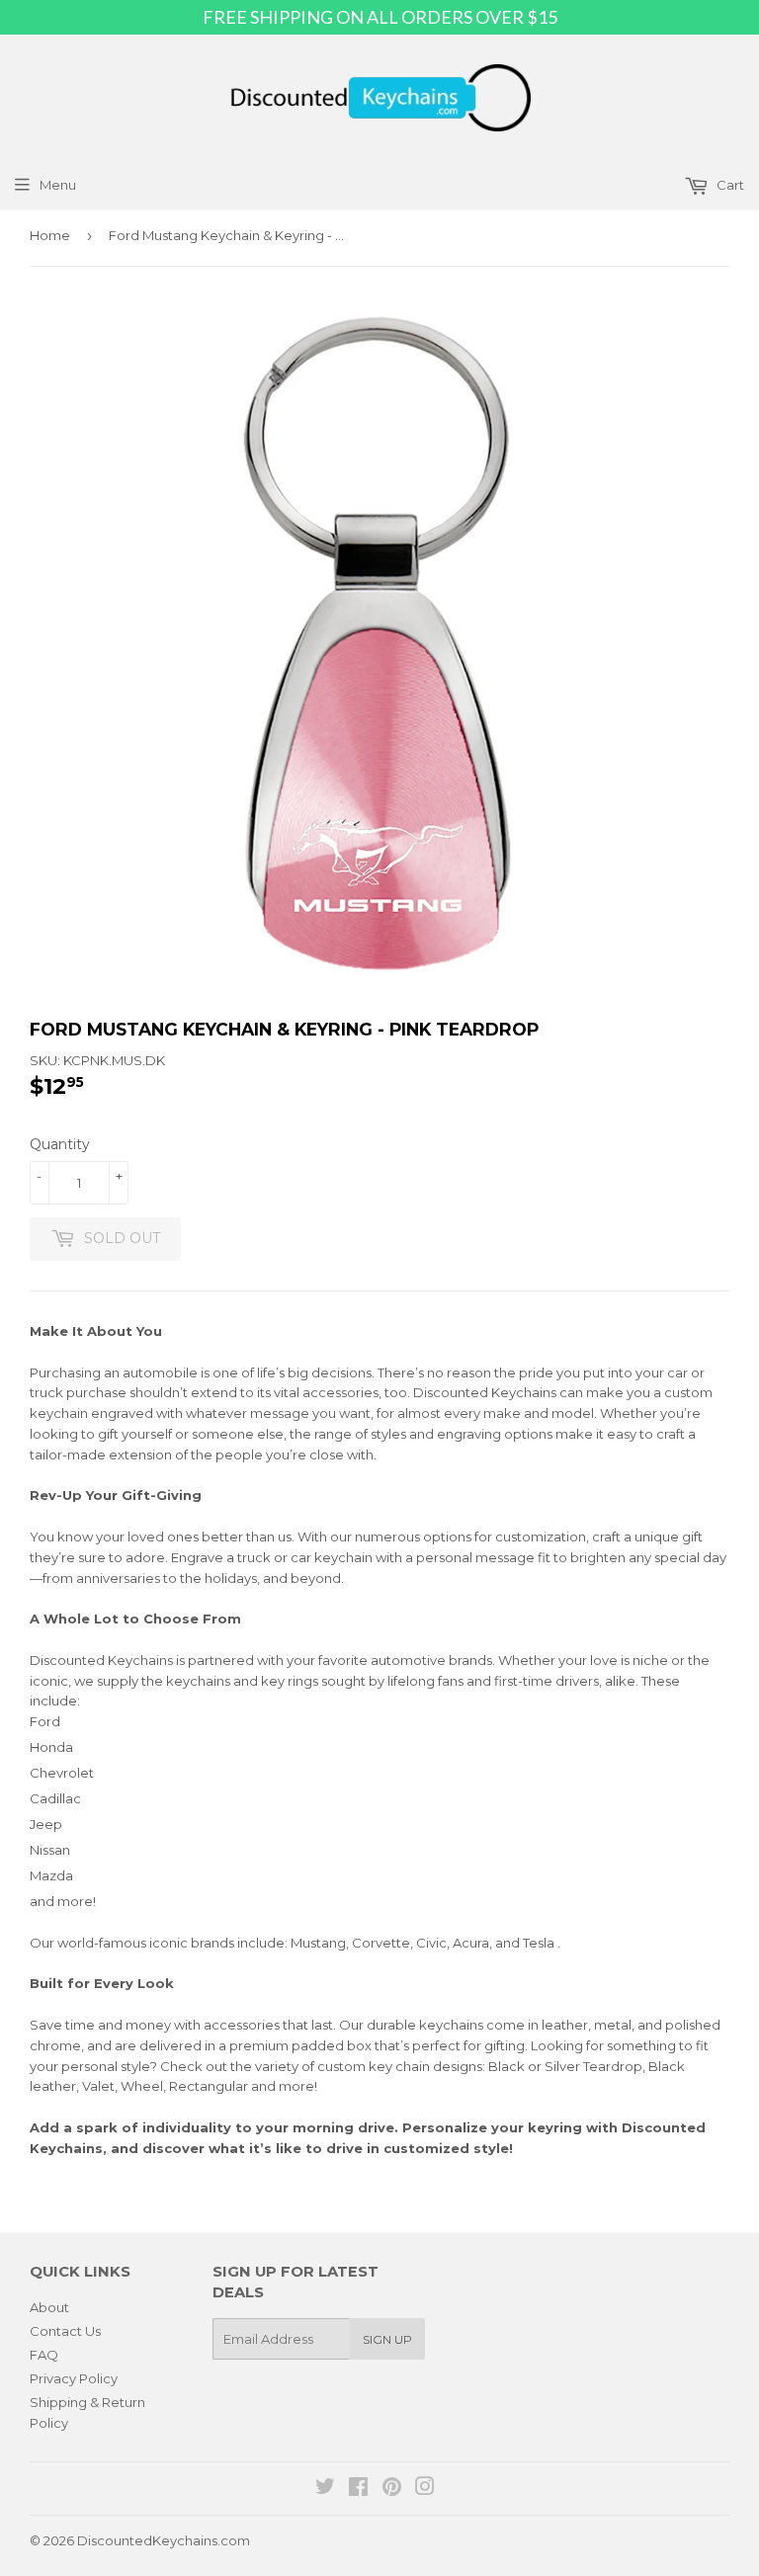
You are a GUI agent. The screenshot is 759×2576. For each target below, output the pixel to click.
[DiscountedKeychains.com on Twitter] (325, 2489)
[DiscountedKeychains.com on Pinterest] (392, 2489)
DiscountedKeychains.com (164, 2540)
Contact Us (65, 2331)
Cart (729, 185)
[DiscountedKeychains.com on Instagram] (425, 2489)
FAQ (44, 2355)
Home (50, 235)
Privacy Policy (74, 2378)
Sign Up (387, 2339)
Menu (58, 185)
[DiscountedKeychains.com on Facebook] (358, 2489)
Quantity (60, 1144)
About (49, 2307)
